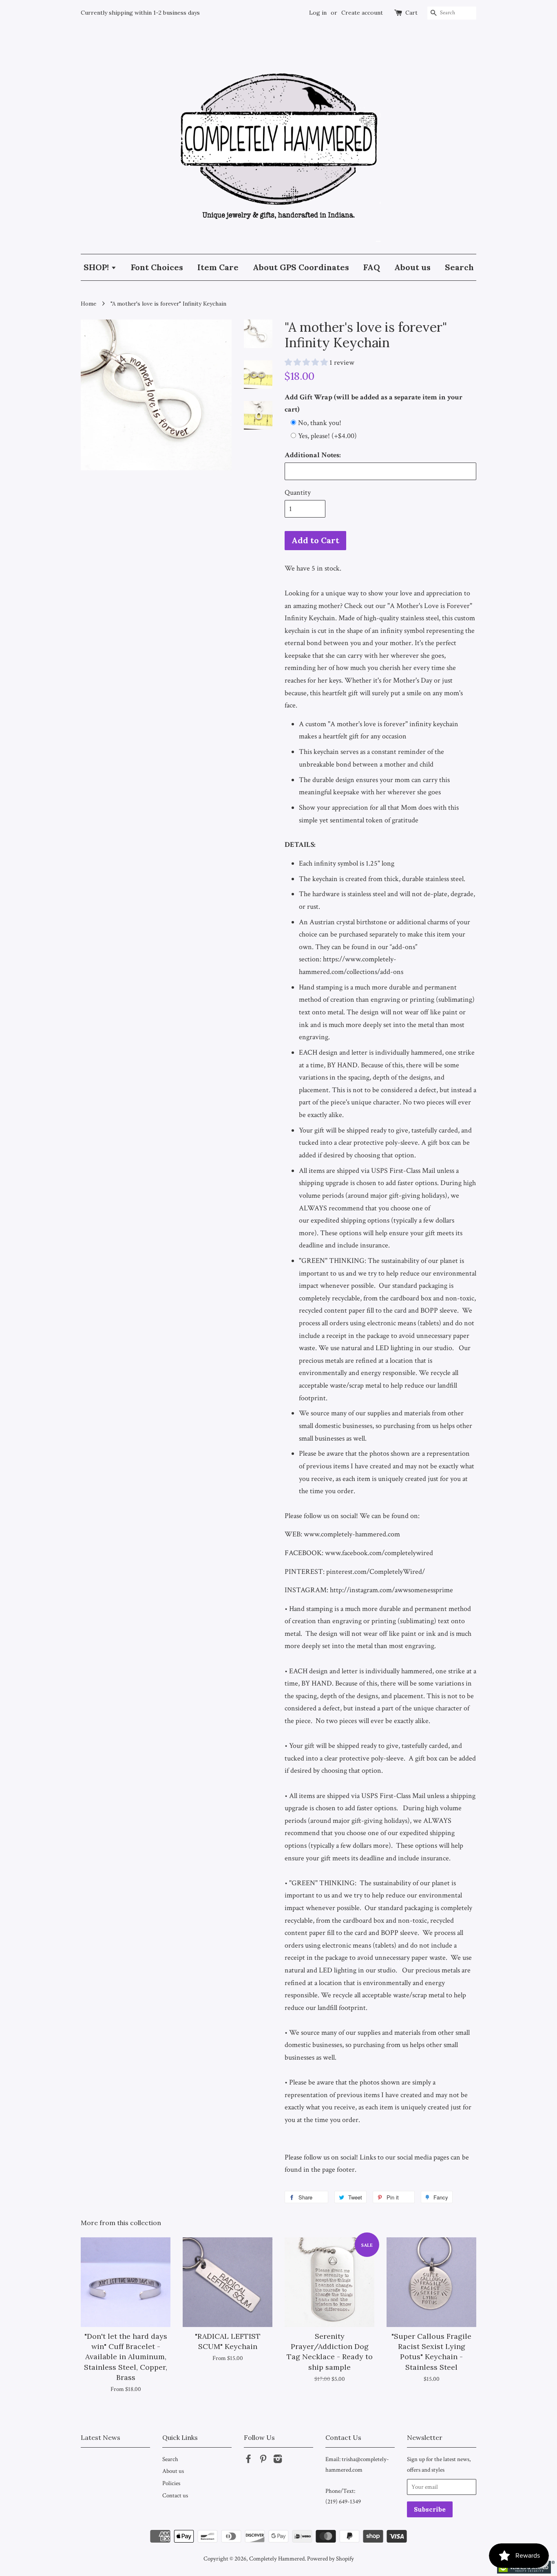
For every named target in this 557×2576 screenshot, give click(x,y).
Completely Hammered (277, 2558)
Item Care (218, 267)
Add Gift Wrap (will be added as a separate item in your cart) (374, 403)
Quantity (298, 493)
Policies (171, 2483)
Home (88, 304)
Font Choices (157, 267)
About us (412, 267)
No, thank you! (320, 423)
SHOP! (97, 267)
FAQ (372, 267)
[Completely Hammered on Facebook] (248, 2460)
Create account (362, 13)
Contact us (175, 2495)
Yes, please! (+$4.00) (327, 436)
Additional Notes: (313, 455)
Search (459, 267)
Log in (318, 13)
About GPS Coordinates (301, 267)
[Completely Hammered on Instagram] (278, 2460)
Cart (411, 13)
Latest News (101, 2437)
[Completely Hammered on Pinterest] (263, 2460)
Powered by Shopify (330, 2558)
